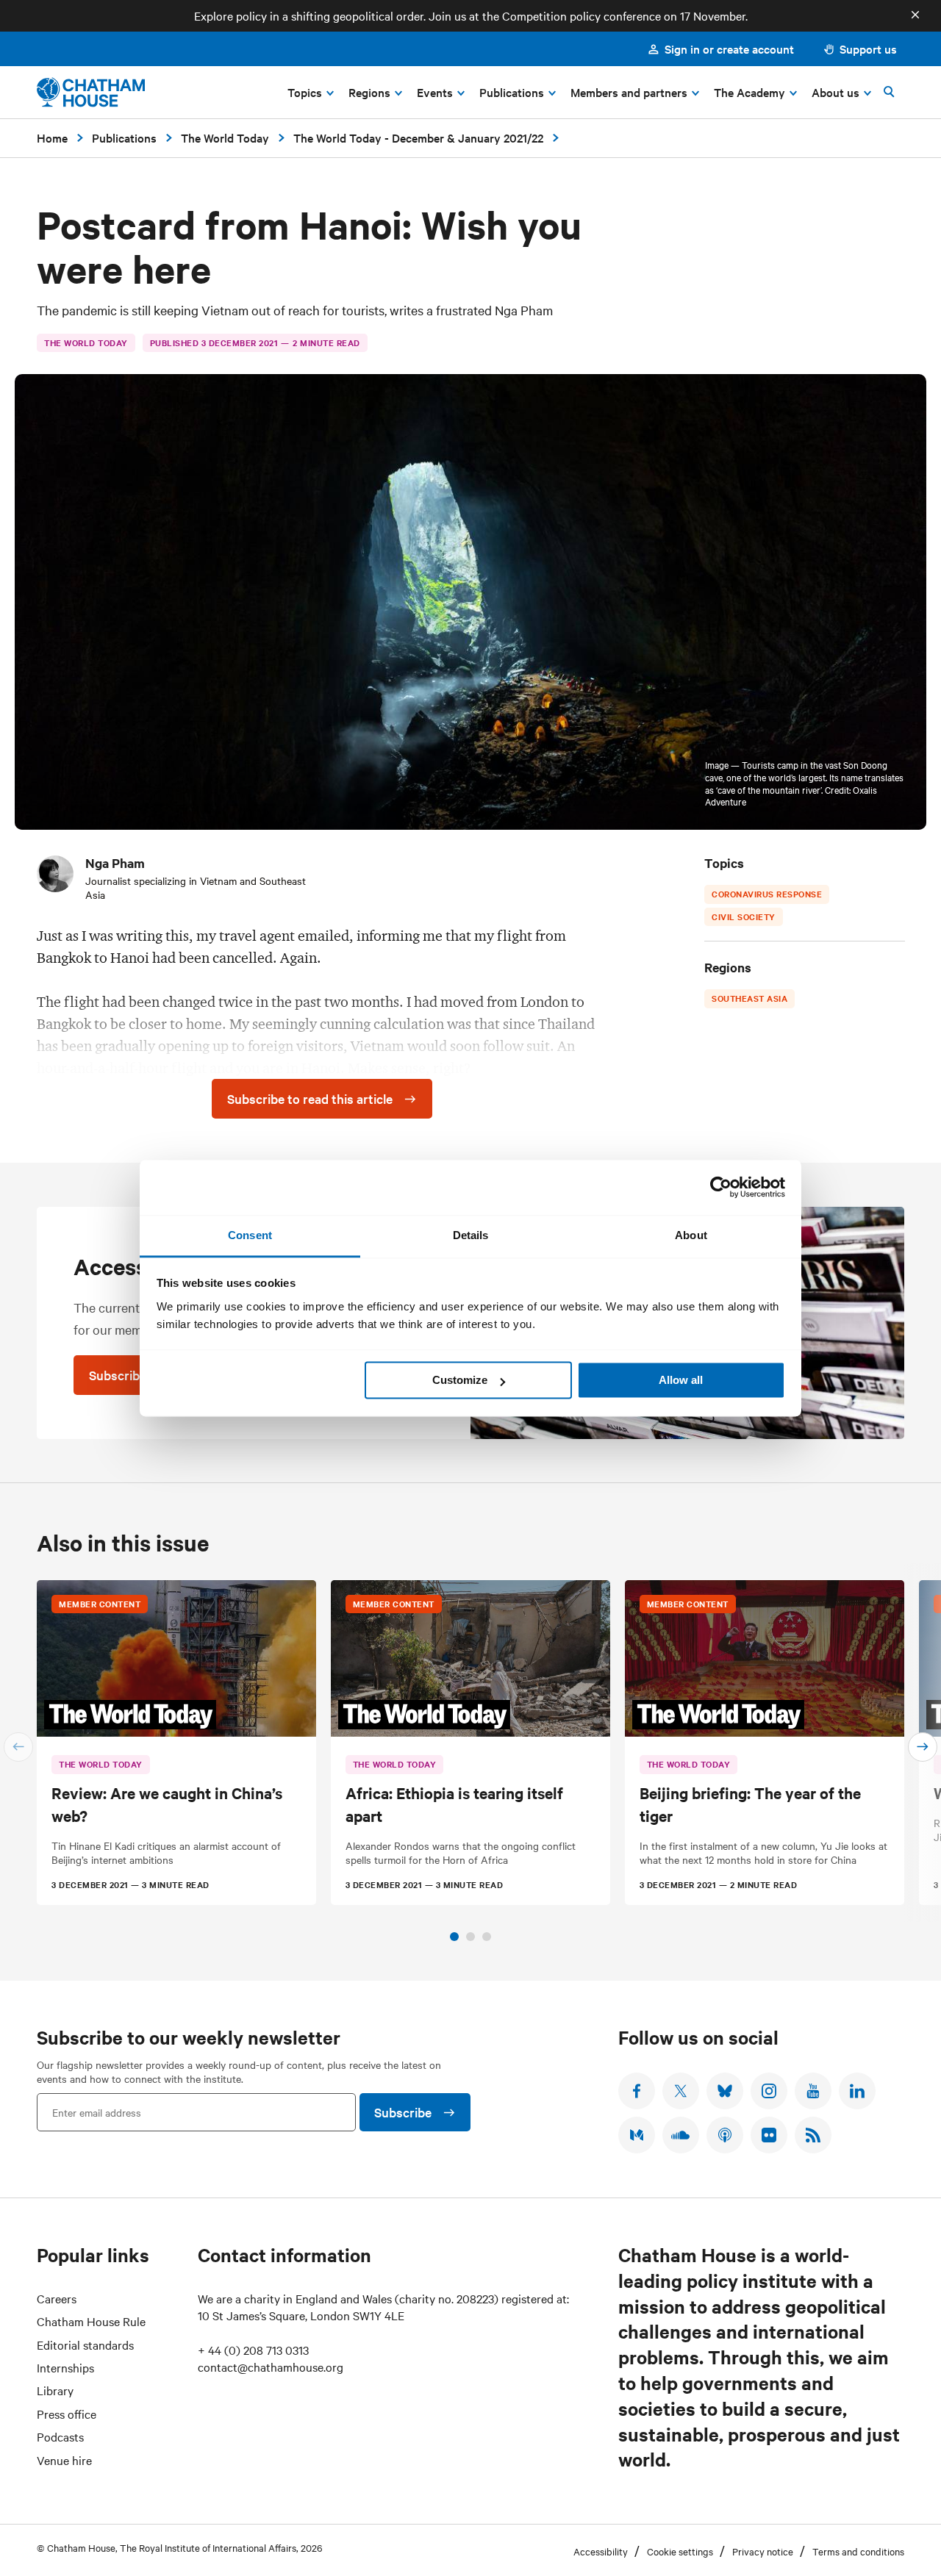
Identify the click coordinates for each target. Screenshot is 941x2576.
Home (52, 137)
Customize (460, 1380)
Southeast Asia (749, 998)
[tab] (454, 1937)
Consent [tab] (250, 1235)
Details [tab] (471, 1235)
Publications (124, 137)
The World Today (225, 137)
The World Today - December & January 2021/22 (418, 137)
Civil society (744, 916)
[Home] (91, 92)
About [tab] (691, 1235)
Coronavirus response (767, 894)
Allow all (681, 1380)
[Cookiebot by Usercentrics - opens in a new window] (721, 1187)
